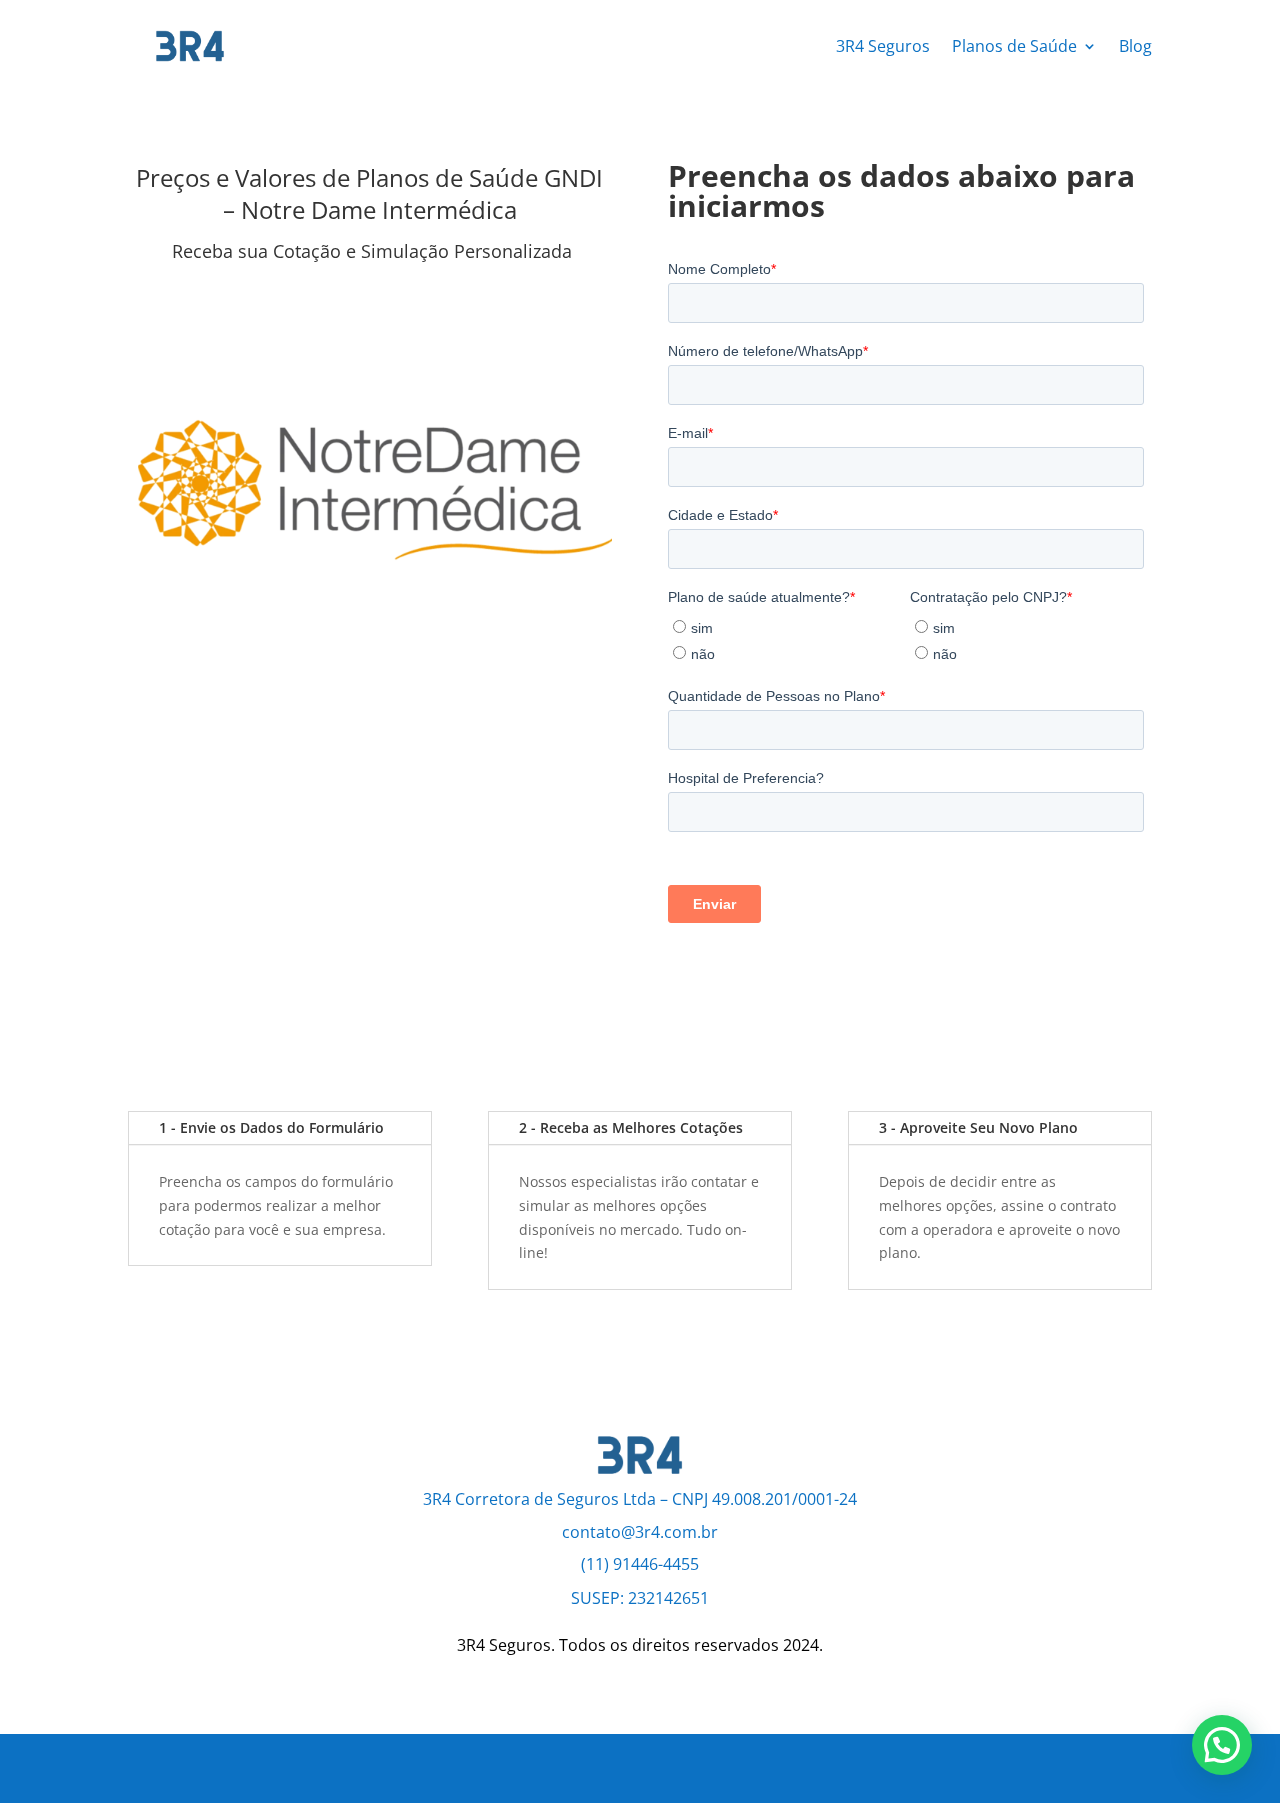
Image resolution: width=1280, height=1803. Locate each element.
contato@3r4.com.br (640, 1532)
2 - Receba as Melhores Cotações (631, 1127)
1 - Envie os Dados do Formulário (271, 1127)
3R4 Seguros (883, 46)
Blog (1135, 46)
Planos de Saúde (1014, 46)
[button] (1222, 1745)
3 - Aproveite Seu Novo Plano (978, 1127)
